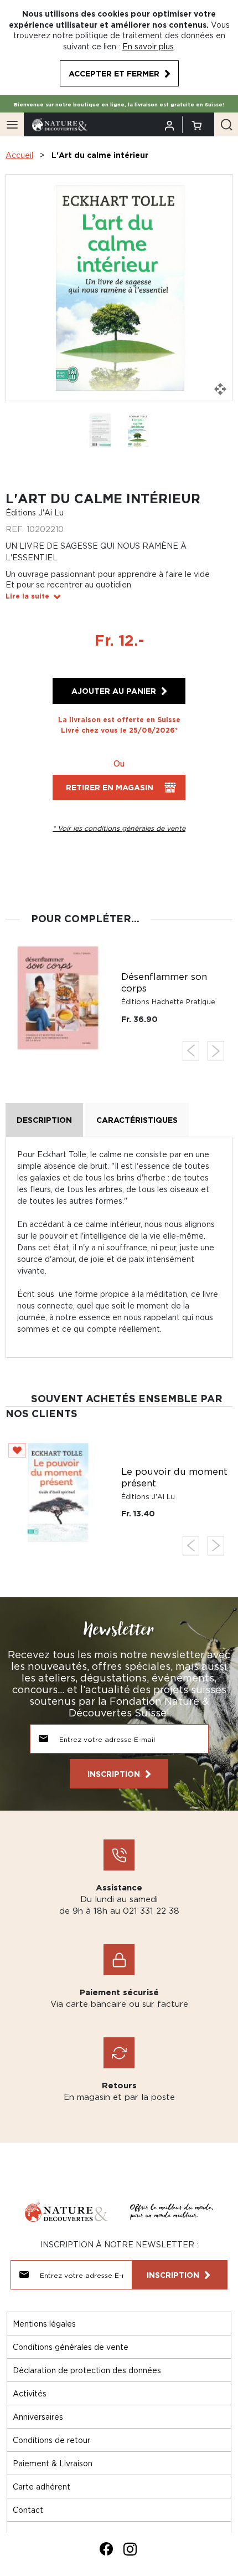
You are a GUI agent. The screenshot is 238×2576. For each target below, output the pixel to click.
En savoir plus (148, 46)
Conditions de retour (51, 2440)
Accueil (19, 155)
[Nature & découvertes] (60, 124)
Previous (191, 1051)
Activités (30, 2393)
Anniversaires (38, 2417)
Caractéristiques (137, 1120)
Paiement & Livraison (53, 2463)
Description (44, 1120)
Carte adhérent (42, 2486)
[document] (119, 47)
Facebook (106, 2549)
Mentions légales (44, 2324)
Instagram (130, 2549)
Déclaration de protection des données (87, 2370)
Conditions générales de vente (71, 2347)
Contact (28, 2510)
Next (216, 1051)
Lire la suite (27, 596)
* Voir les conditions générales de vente (119, 828)
